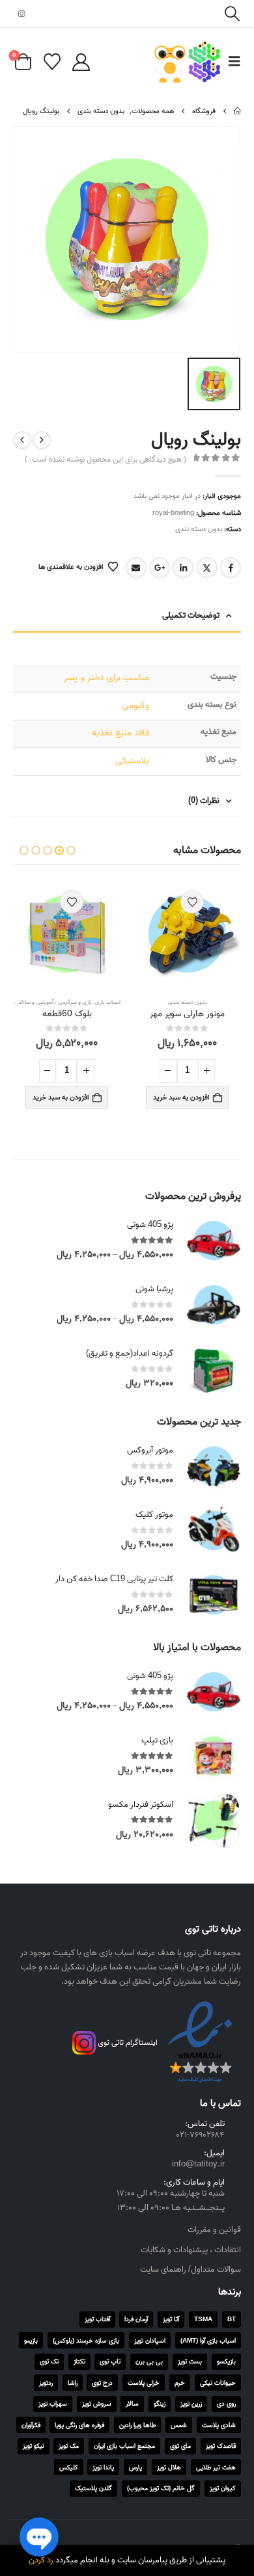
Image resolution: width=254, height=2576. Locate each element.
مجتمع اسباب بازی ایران (124, 2446)
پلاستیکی (132, 761)
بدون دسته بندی (199, 529)
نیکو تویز (34, 2446)
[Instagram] (21, 14)
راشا (73, 2383)
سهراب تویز (53, 2404)
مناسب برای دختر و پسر (106, 678)
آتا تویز (171, 2319)
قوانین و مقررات (214, 2230)
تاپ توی (110, 2361)
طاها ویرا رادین (137, 2425)
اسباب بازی (108, 1002)
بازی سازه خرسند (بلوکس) (86, 2341)
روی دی (226, 2404)
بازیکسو (226, 2361)
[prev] (42, 440)
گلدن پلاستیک (93, 2488)
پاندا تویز (103, 2467)
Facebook (231, 568)
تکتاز (79, 2361)
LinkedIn (183, 568)
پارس (135, 2467)
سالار (132, 2404)
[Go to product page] (187, 934)
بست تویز (190, 2361)
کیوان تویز (223, 2488)
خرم (180, 2383)
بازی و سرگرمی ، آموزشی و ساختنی (52, 1002)
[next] (22, 440)
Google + (160, 568)
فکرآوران (31, 2425)
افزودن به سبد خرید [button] (181, 1097)
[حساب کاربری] (81, 62)
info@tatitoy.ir (198, 2164)
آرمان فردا (136, 2319)
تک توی (49, 2361)
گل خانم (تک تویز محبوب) (161, 2488)
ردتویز (46, 2383)
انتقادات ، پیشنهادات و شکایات (191, 2250)
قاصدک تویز (221, 2446)
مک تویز (69, 2446)
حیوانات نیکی (218, 2383)
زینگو (160, 2404)
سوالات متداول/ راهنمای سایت (190, 2269)
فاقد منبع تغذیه (120, 733)
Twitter (207, 568)
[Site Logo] (187, 62)
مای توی (180, 2446)
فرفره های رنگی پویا (79, 2425)
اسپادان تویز (150, 2341)
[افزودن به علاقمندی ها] (192, 902)
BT (232, 2319)
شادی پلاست (219, 2425)
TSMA (203, 2319)
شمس (179, 2425)
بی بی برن (149, 2361)
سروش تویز (97, 2404)
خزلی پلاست (144, 2383)
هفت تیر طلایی (216, 2467)
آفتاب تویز (97, 2319)
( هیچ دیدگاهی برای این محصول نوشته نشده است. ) (106, 459)
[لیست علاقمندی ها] (52, 62)
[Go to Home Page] (237, 111)
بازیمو (31, 2341)
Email (136, 568)
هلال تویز (169, 2467)
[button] (232, 14)
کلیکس (69, 2467)
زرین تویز (191, 2404)
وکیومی (135, 706)
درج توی (102, 2383)
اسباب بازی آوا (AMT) (208, 2341)
